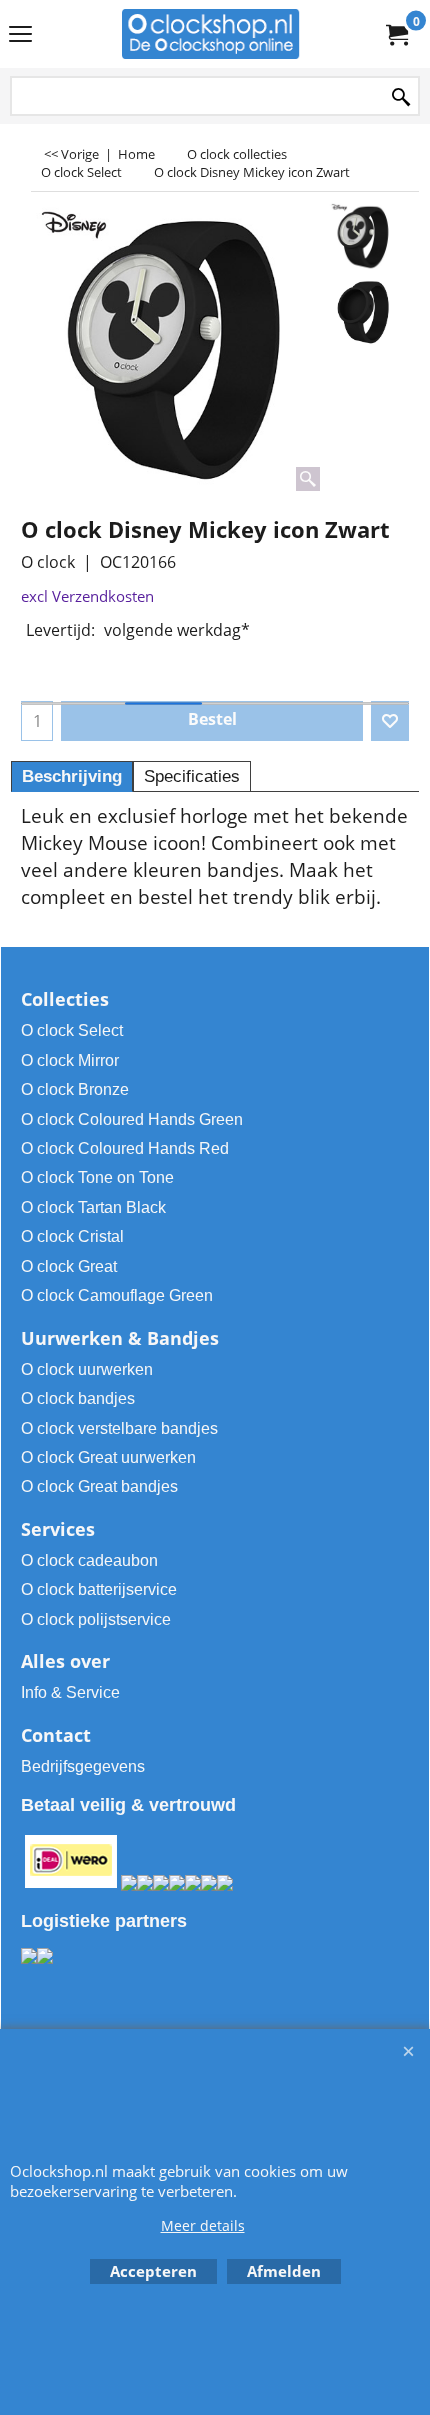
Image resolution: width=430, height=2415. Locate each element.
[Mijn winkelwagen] (396, 34)
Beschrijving (72, 776)
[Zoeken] (401, 97)
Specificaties (192, 776)
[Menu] (20, 36)
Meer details (203, 2225)
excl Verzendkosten (87, 596)
